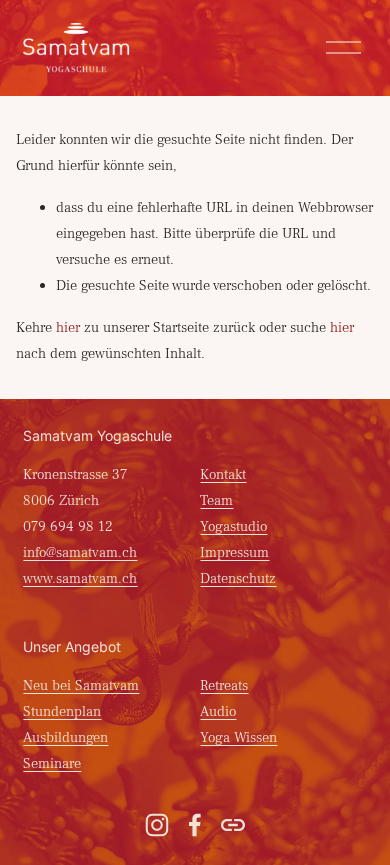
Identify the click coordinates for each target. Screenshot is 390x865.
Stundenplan (62, 711)
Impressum (234, 552)
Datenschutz (238, 578)
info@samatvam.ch (80, 552)
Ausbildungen (65, 737)
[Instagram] (157, 825)
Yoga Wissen (238, 737)
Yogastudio (233, 526)
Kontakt (223, 474)
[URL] (233, 825)
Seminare (52, 763)
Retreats (224, 685)
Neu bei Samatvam (81, 685)
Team (216, 500)
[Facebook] (195, 825)
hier (68, 327)
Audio (218, 711)
